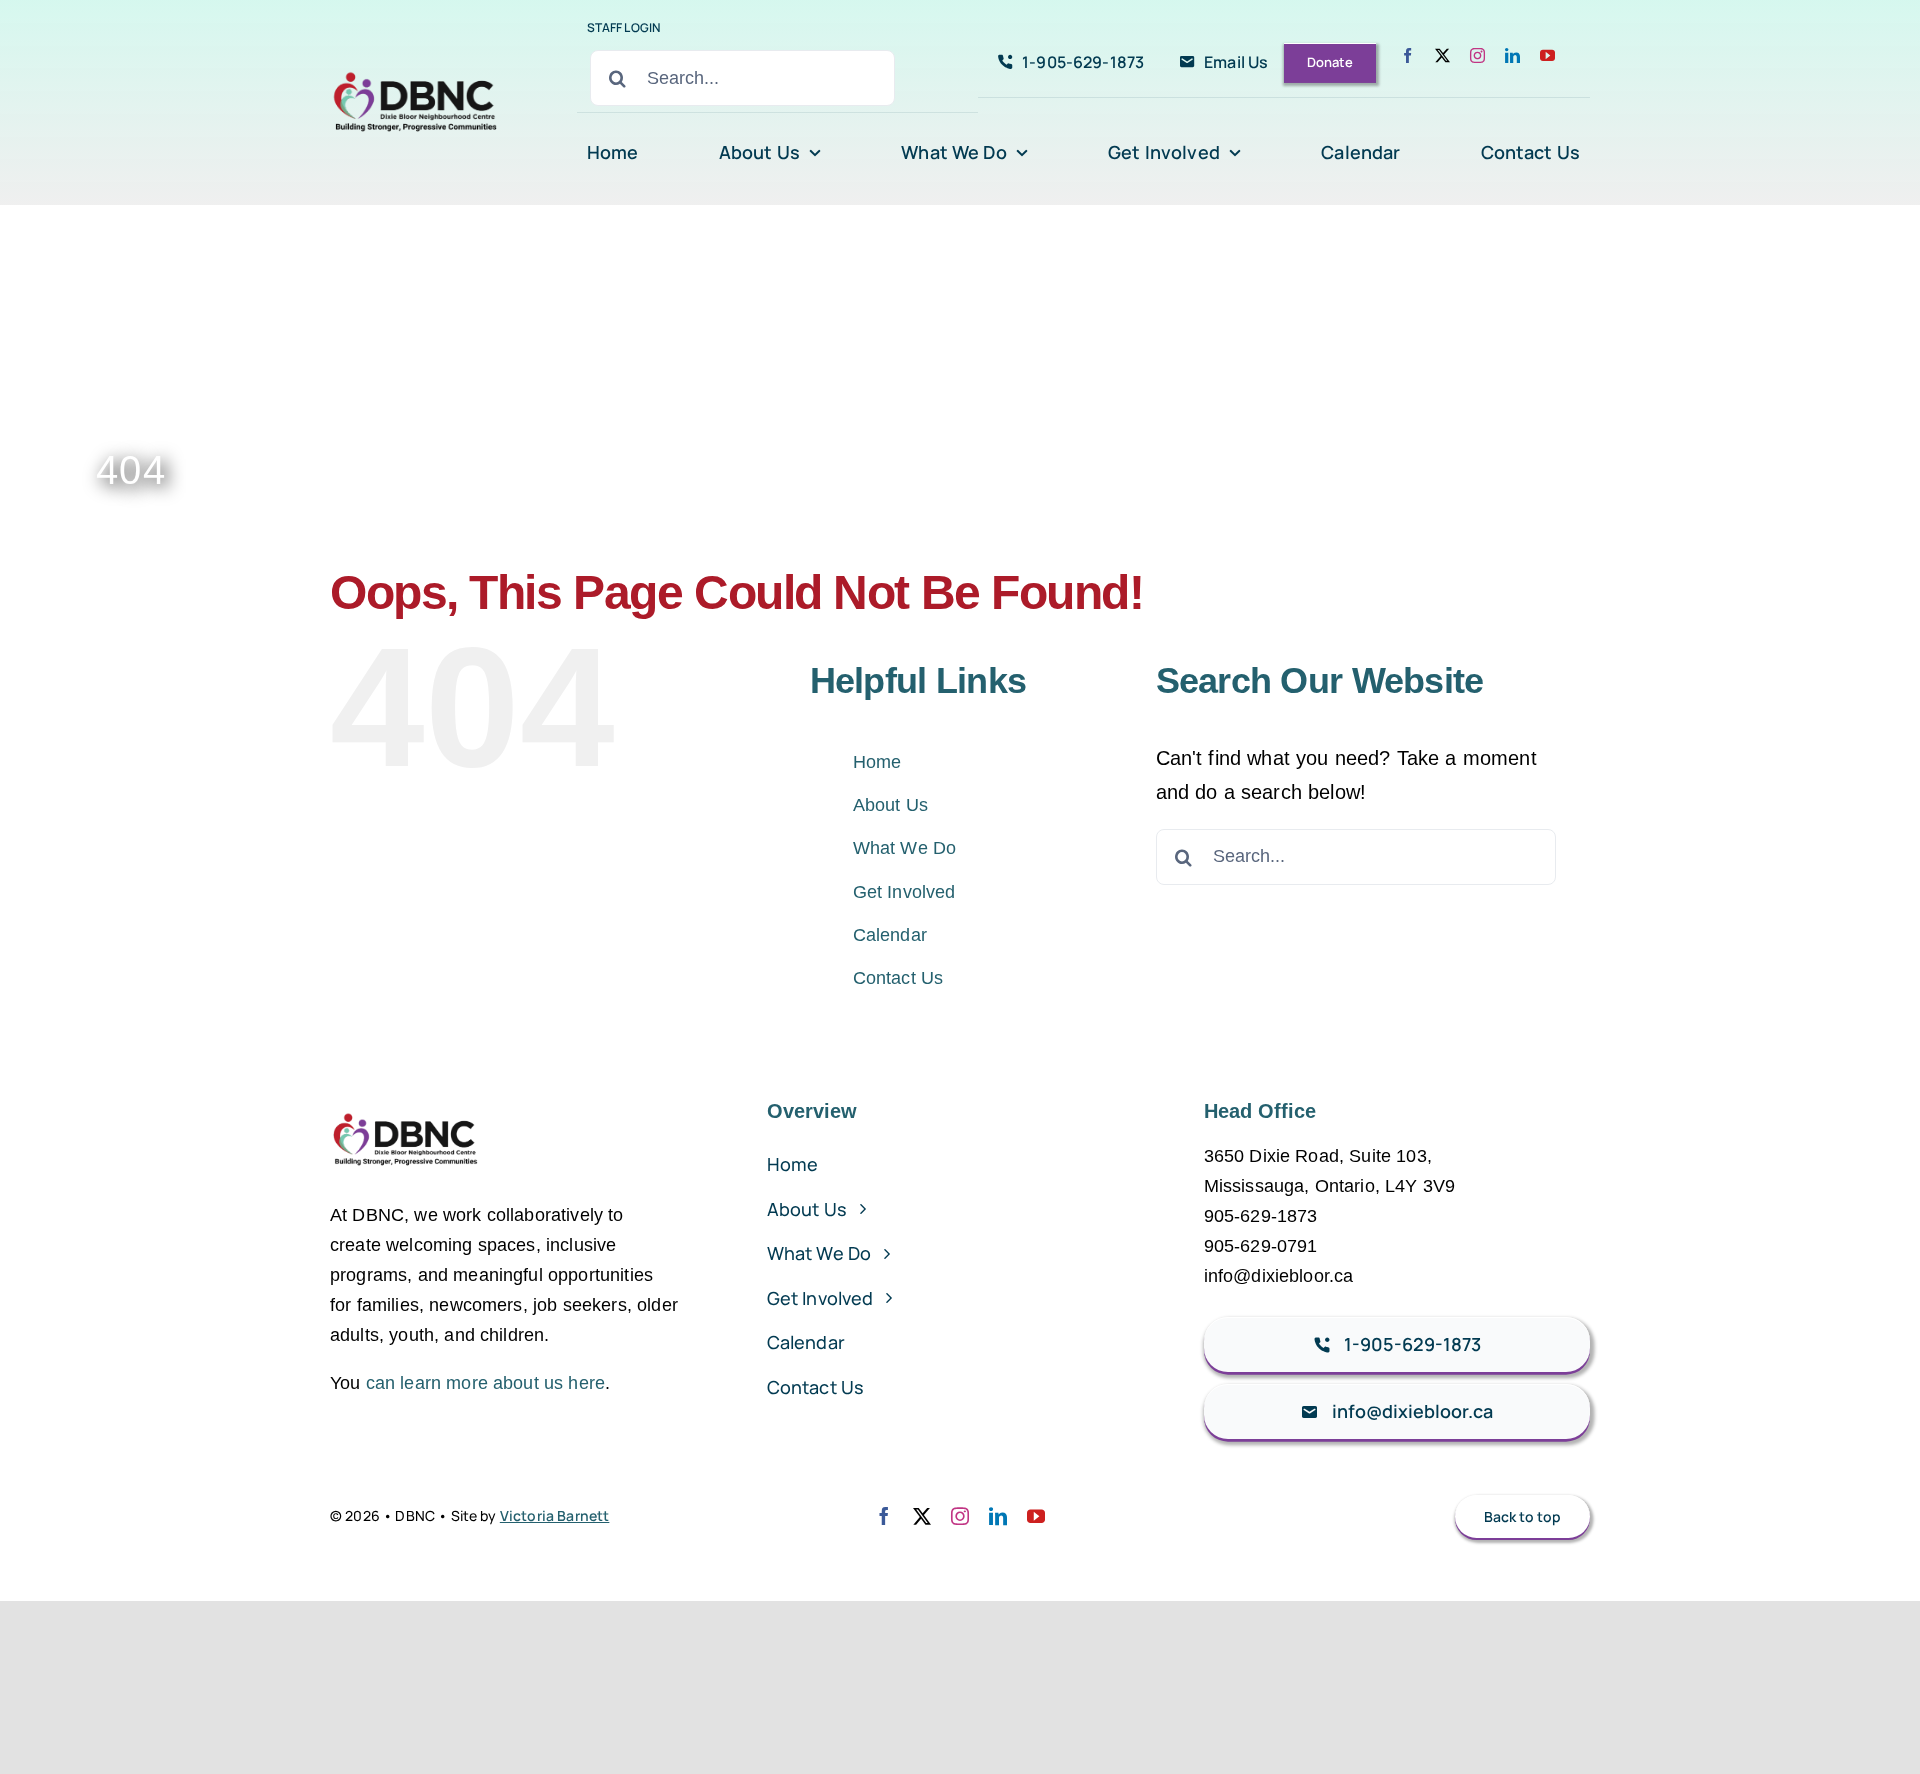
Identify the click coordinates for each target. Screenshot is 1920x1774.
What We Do (905, 848)
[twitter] (1442, 55)
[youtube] (1547, 55)
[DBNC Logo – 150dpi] (416, 67)
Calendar (890, 935)
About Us (890, 805)
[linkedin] (1512, 55)
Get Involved (904, 892)
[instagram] (1477, 55)
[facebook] (1407, 55)
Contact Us (898, 978)
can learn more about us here (485, 1383)
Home (877, 762)
